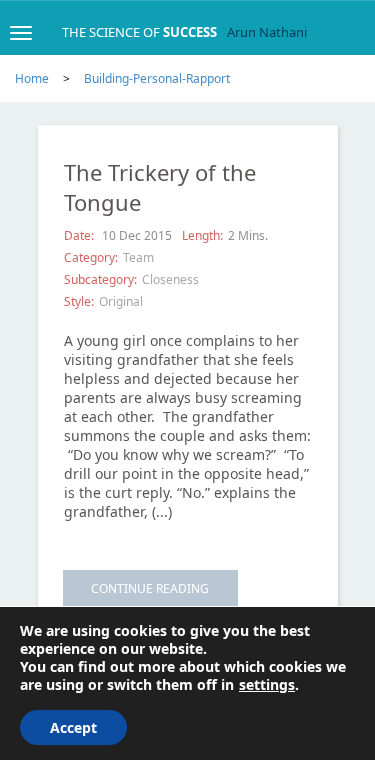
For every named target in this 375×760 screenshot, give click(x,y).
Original (121, 301)
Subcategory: (100, 279)
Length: (202, 235)
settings (267, 685)
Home (32, 78)
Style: (79, 301)
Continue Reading (150, 588)
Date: (80, 235)
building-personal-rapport (157, 78)
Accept (73, 727)
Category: (91, 257)
